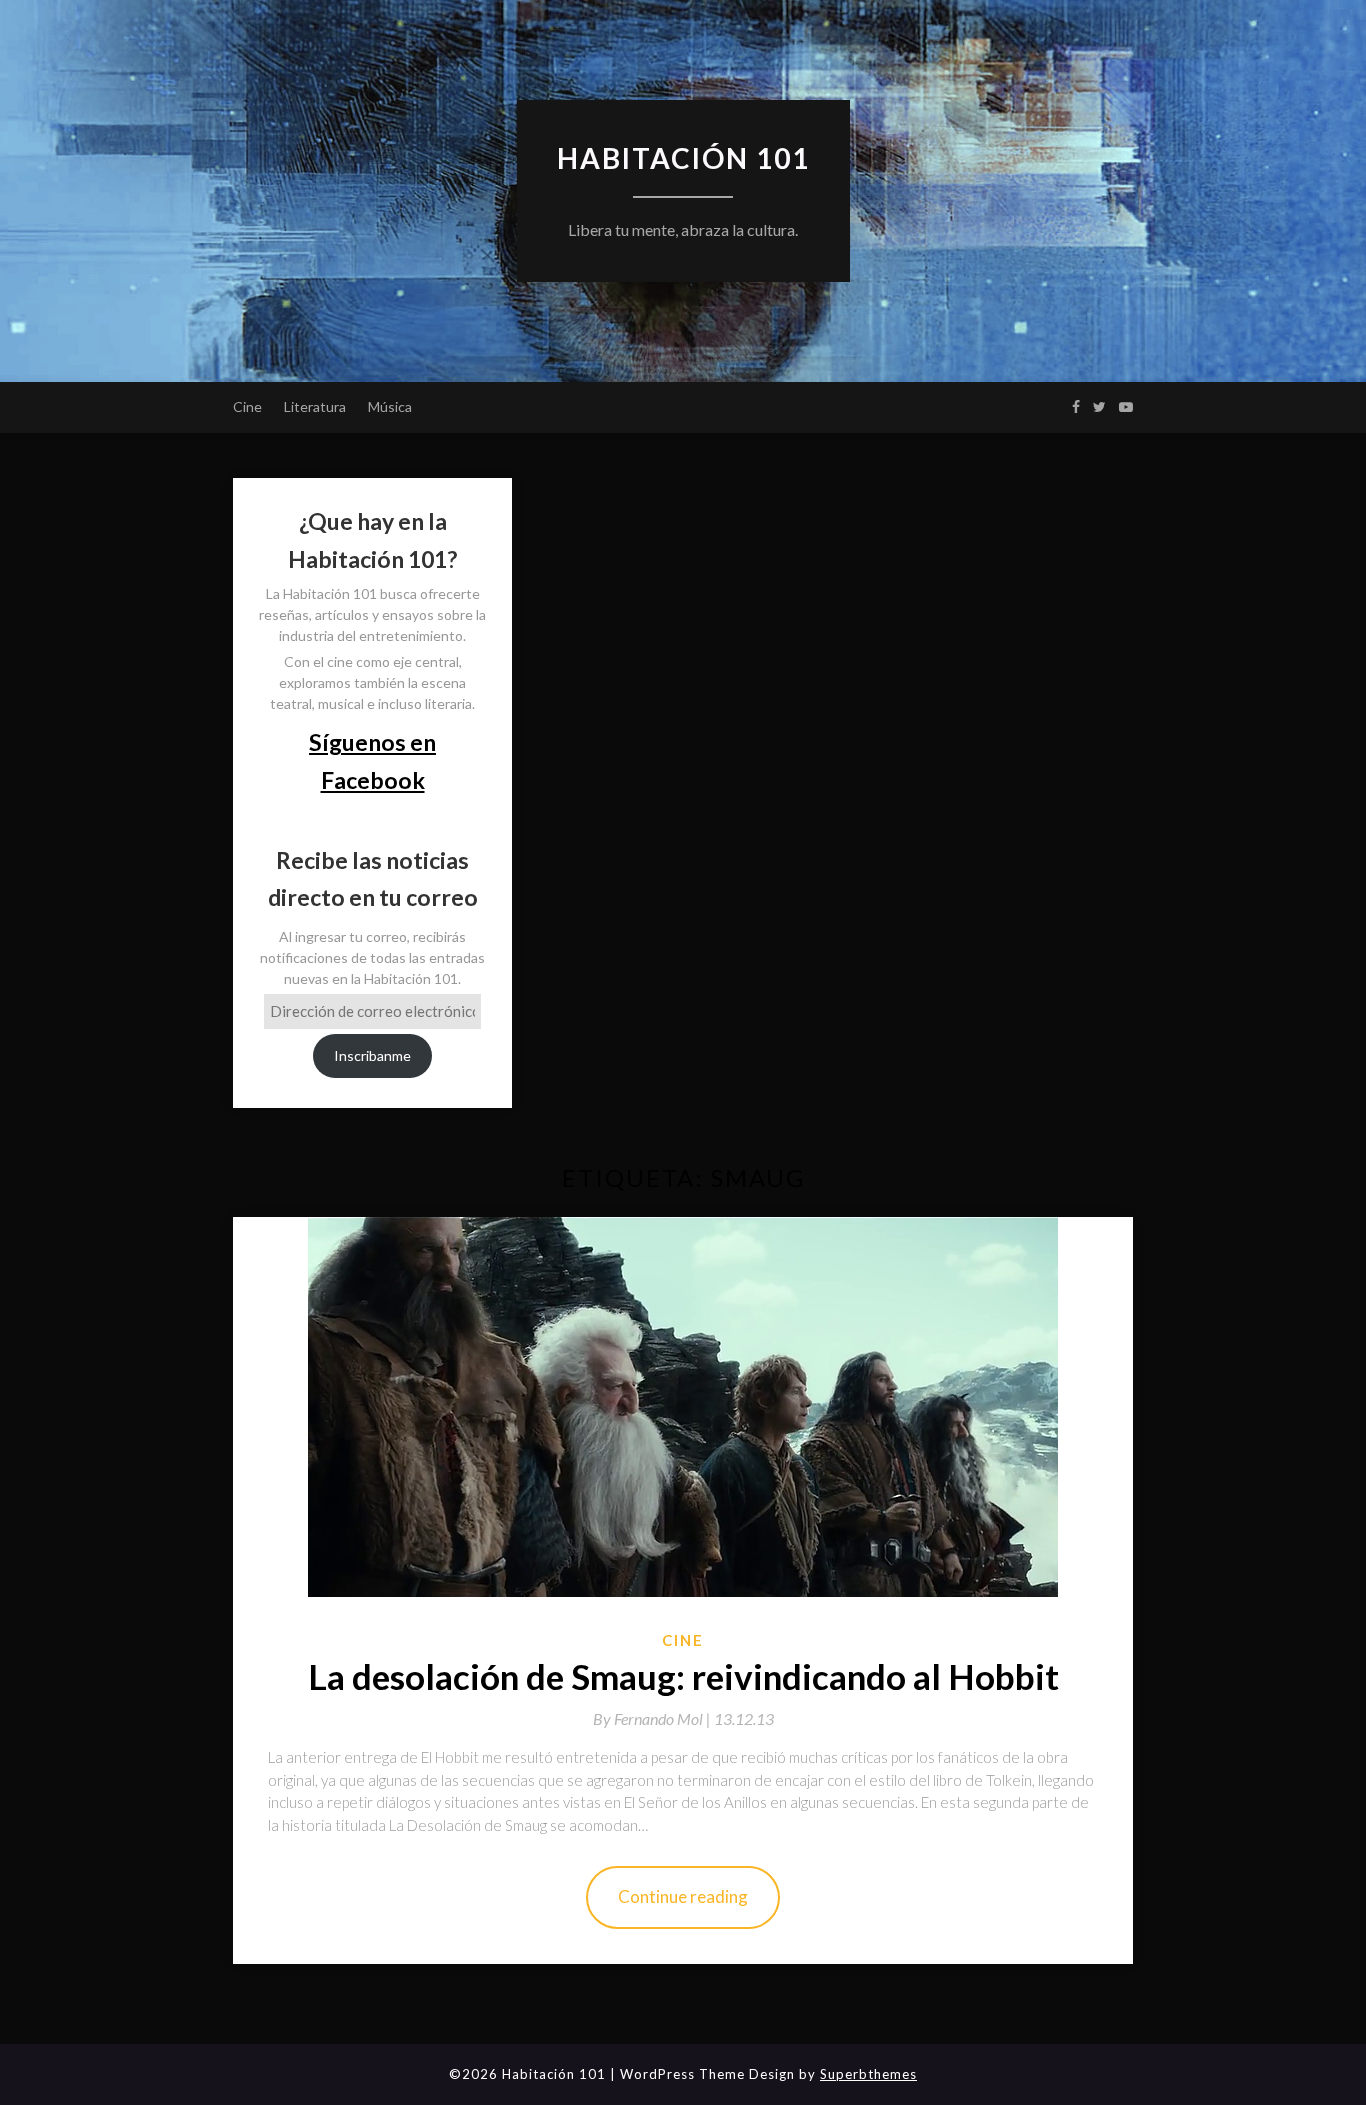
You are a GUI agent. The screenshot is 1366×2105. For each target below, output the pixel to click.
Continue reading (683, 1896)
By (653, 1718)
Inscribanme (372, 1055)
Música (390, 406)
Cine (247, 406)
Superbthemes (868, 2074)
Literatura (315, 406)
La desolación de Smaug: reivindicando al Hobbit (683, 1676)
